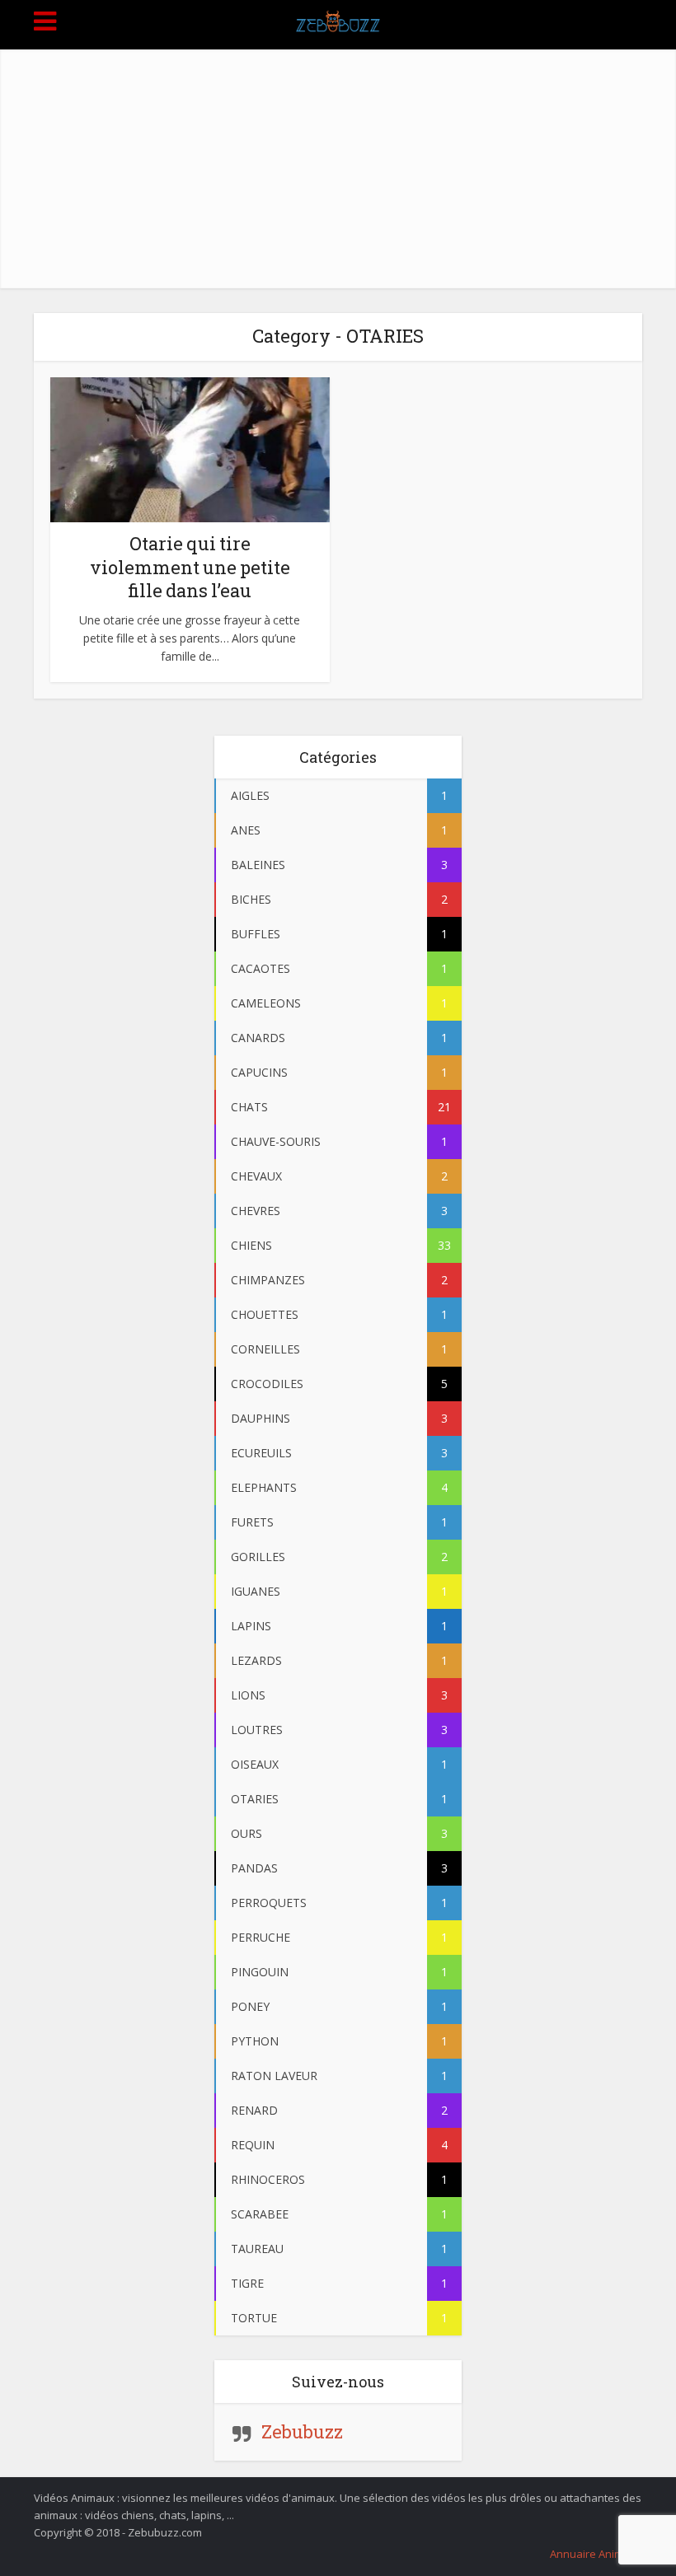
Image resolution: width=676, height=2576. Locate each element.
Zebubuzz (302, 2431)
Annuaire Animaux (596, 2554)
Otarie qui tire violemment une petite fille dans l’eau (190, 567)
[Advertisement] (338, 165)
